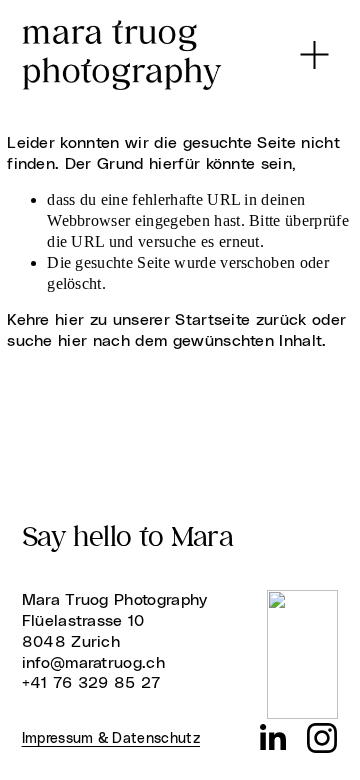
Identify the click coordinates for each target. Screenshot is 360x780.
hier (69, 320)
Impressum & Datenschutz (111, 739)
